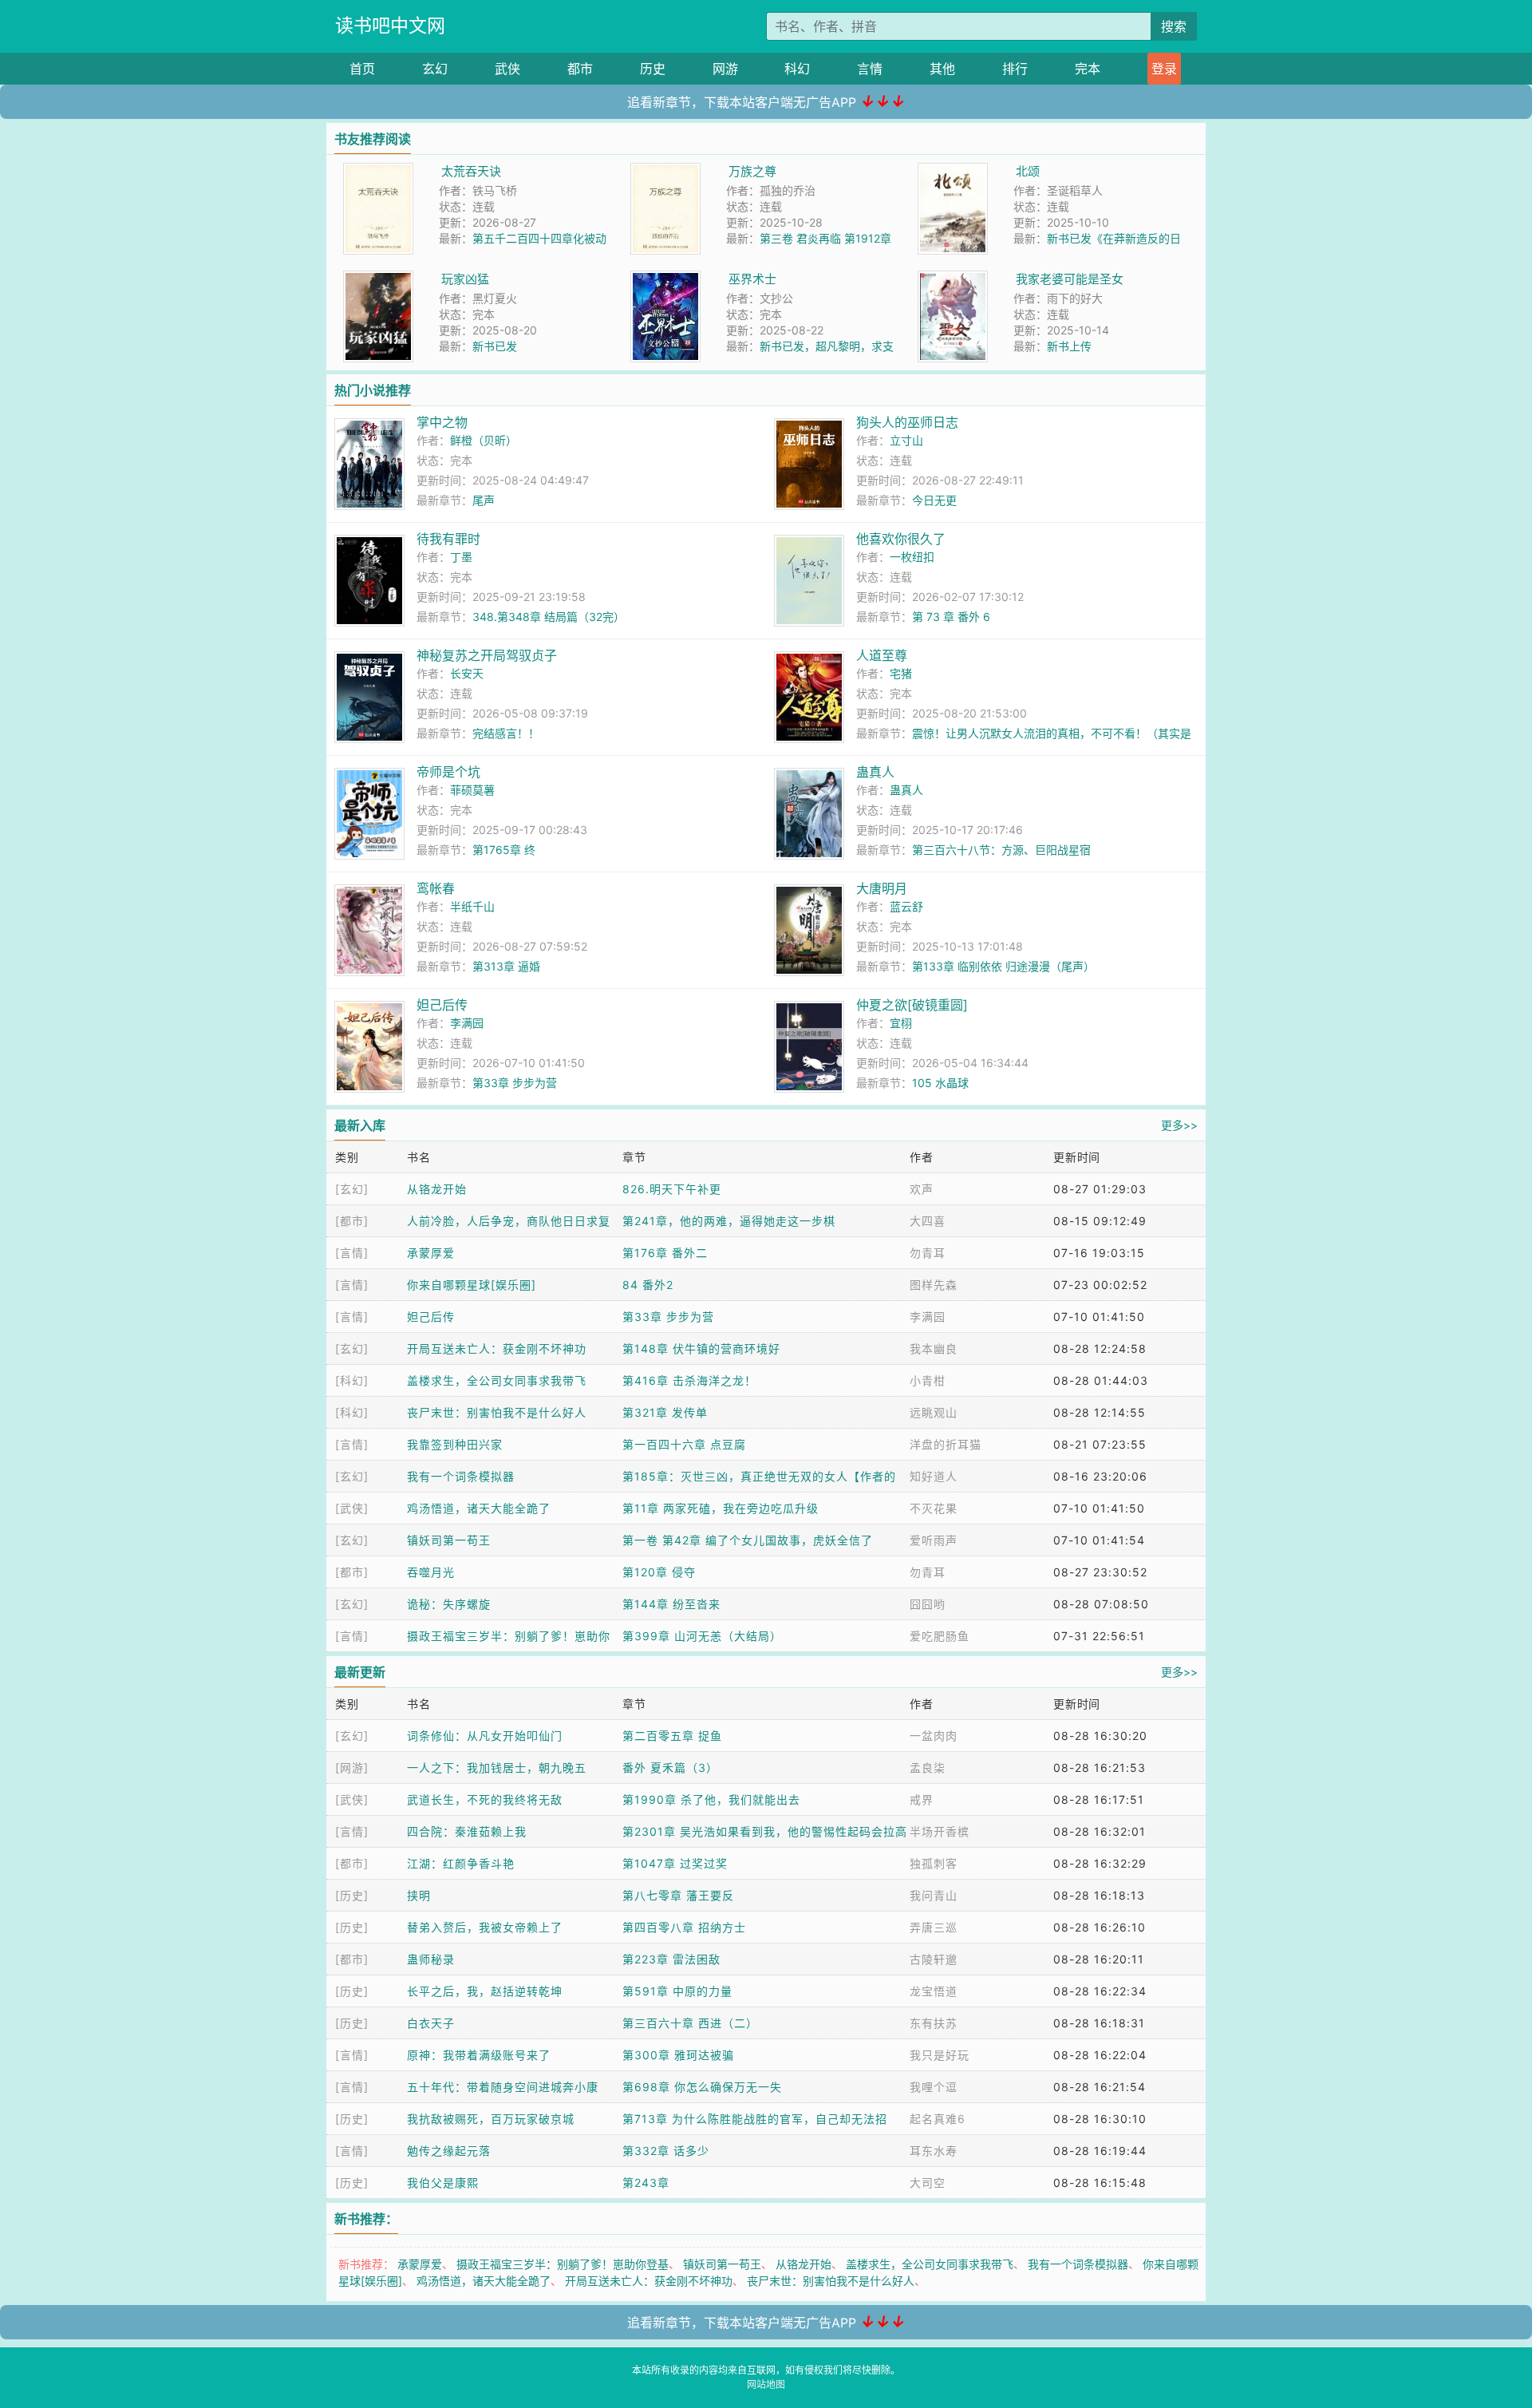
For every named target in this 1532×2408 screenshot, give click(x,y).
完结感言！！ (506, 733)
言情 (870, 69)
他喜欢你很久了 (901, 539)
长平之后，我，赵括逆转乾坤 (485, 1991)
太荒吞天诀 (471, 171)
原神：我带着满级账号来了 (479, 2055)
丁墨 (461, 557)
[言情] (352, 1253)
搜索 (1174, 26)
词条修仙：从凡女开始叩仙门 (485, 1736)
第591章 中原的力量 (677, 1991)
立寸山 (906, 440)
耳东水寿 (934, 2151)
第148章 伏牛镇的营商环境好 (701, 1348)
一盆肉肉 (934, 1736)
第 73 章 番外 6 (951, 617)
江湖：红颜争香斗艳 (461, 1863)
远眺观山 (934, 1412)
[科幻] (352, 1380)
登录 (1164, 69)
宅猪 (901, 673)
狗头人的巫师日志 (907, 422)
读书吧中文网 (390, 26)
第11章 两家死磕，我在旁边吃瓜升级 (721, 1508)
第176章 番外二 (665, 1253)
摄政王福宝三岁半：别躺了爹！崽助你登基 (563, 2264)
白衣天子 (431, 2023)
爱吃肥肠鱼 (940, 1636)
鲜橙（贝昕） (484, 440)
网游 (725, 69)
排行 (1015, 69)
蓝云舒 (906, 906)
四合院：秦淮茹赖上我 (467, 1831)
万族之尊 (752, 171)
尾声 (484, 500)
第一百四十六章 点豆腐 (684, 1444)
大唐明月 (882, 888)
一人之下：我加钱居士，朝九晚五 (497, 1767)
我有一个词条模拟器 (461, 1476)
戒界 (922, 1799)
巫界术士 (752, 279)
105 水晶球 (940, 1083)
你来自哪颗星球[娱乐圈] (472, 1285)
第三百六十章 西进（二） (690, 2023)
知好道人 (934, 1476)
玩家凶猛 (465, 279)
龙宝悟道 (934, 1991)
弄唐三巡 (934, 1927)
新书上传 (1069, 346)
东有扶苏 (934, 2023)
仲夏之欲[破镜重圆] (912, 1005)
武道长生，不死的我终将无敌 (485, 1799)
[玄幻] (352, 1189)
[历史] (352, 1895)
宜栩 (901, 1023)
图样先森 (934, 1285)
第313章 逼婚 (506, 966)
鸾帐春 (436, 888)
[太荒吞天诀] (378, 171)
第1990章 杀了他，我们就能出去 (711, 1799)
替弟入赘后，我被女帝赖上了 (485, 1927)
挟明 (419, 1895)
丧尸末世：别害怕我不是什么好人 (497, 1412)
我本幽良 (934, 1348)
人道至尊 (882, 655)
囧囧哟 (928, 1604)
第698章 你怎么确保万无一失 (702, 2087)
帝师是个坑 (448, 772)
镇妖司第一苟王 (449, 1540)
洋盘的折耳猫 (946, 1444)
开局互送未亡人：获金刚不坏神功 (497, 1348)
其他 (942, 69)
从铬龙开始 (437, 1189)
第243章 (646, 2183)
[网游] (352, 1767)
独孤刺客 (934, 1863)
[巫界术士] (665, 279)
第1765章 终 (504, 850)
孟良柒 (928, 1767)
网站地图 (766, 2384)
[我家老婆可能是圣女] (953, 279)
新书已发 (495, 346)
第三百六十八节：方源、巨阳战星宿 (1001, 850)
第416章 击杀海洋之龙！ (689, 1380)
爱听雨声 (934, 1540)
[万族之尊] (665, 171)
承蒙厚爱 (431, 1253)
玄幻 (435, 69)
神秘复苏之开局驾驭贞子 (487, 655)
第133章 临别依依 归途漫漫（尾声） (1003, 966)
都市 (580, 69)
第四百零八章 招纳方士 (684, 1927)
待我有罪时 (448, 539)
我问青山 (934, 1895)
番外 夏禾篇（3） (670, 1767)
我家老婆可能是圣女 (1070, 279)
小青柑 (928, 1380)
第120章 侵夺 (659, 1572)
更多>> (1179, 1125)
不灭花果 (934, 1508)
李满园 (467, 1023)
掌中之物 (442, 422)
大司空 (928, 2183)
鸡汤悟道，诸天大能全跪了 (479, 1508)
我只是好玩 (940, 2055)
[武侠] (352, 1508)
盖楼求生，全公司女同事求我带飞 (497, 1380)
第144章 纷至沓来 (671, 1604)
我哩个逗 (934, 2087)
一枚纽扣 (912, 557)
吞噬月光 (431, 1572)
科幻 (797, 69)
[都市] (352, 1221)
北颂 (1028, 171)
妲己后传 (442, 1005)
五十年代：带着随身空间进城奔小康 (503, 2087)
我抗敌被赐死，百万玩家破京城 (491, 2119)
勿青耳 (928, 1253)
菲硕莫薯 (472, 790)
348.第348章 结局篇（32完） (549, 617)
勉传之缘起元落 (449, 2151)
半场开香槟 (940, 1831)
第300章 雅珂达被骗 (678, 2055)
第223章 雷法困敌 (671, 1959)
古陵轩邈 (934, 1959)
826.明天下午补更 (672, 1189)
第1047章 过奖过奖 (675, 1863)
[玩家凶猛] (378, 279)
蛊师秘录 (431, 1959)
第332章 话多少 (666, 2151)
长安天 (467, 673)
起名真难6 (938, 2119)
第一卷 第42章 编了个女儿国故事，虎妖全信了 (748, 1540)
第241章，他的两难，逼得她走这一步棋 (729, 1221)
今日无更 (934, 500)
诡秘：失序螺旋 (449, 1604)
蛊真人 (875, 772)
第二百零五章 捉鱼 (672, 1736)
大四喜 (928, 1221)
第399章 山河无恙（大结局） (702, 1636)
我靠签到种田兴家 (455, 1444)
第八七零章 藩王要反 (678, 1895)
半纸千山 (472, 906)
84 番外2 (648, 1285)
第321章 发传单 (665, 1412)
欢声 (922, 1189)
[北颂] (953, 171)
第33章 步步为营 (515, 1083)
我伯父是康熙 (443, 2183)
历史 (653, 69)
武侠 (507, 69)
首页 (362, 69)
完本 (1088, 69)
